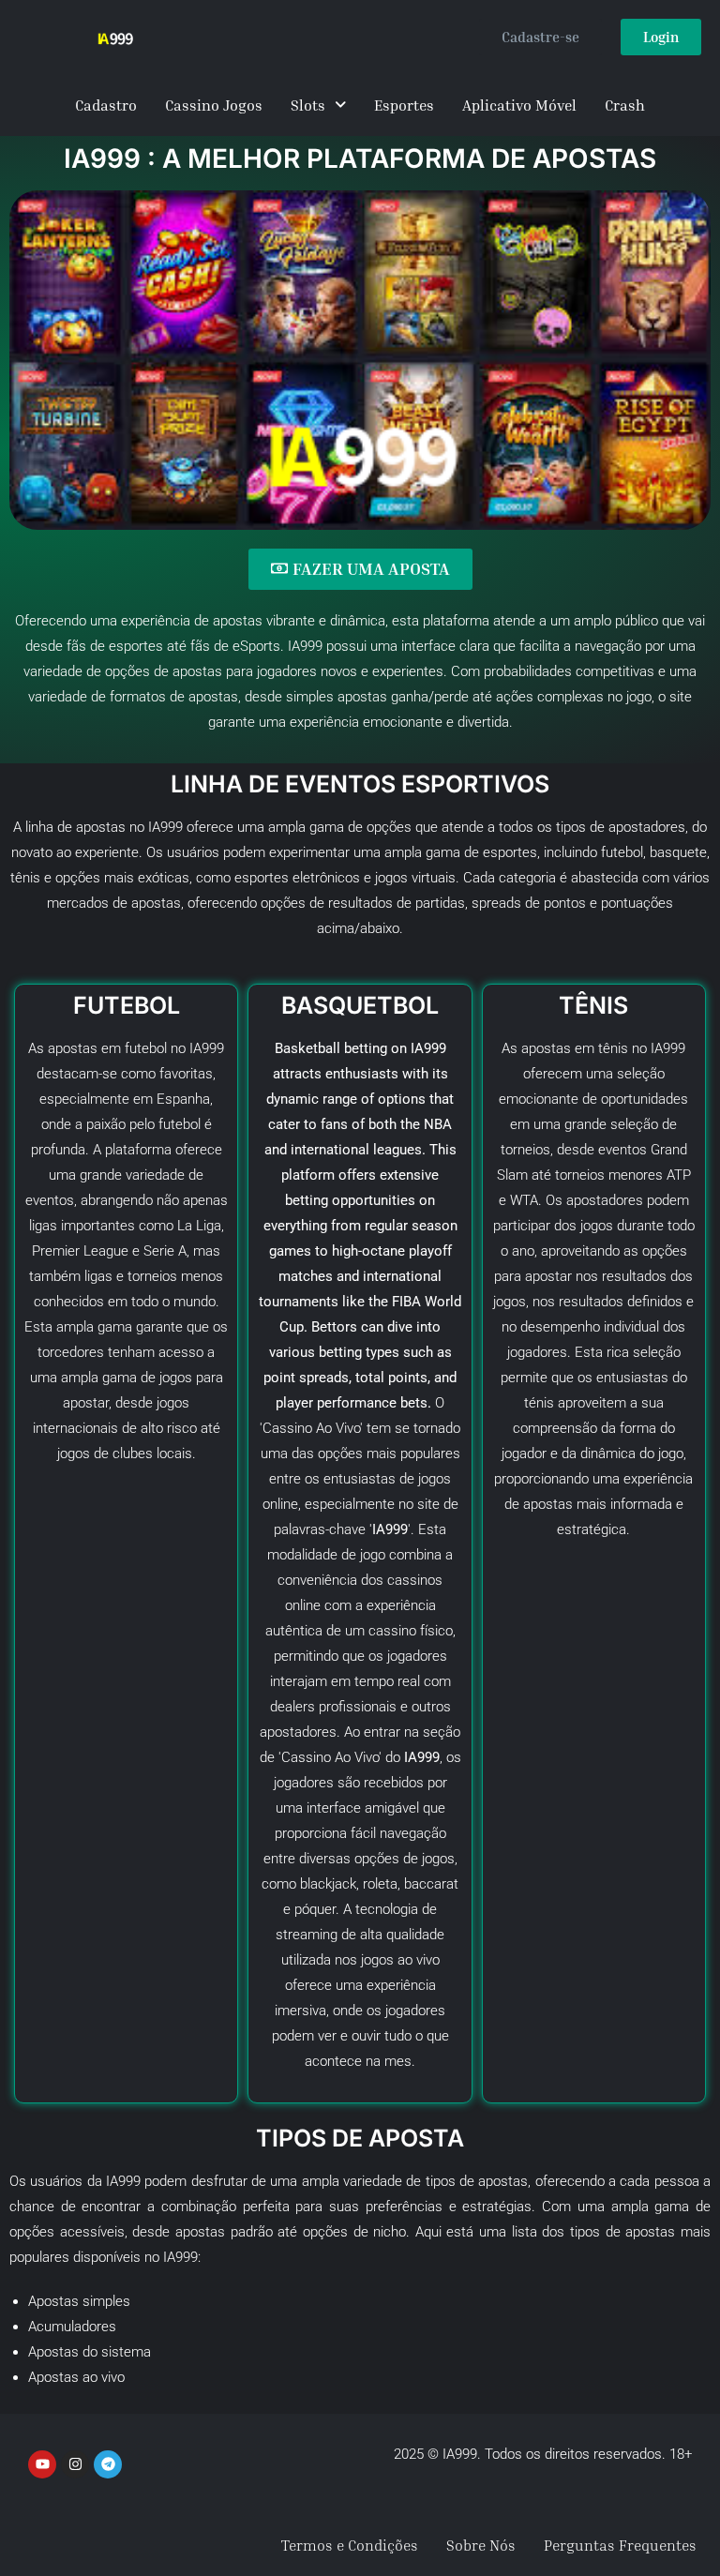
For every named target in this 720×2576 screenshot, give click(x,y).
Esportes (404, 105)
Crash (625, 105)
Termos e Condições (350, 2545)
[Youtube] (42, 2464)
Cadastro (106, 105)
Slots (308, 105)
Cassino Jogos (214, 105)
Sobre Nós (481, 2545)
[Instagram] (75, 2464)
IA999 (668, 1048)
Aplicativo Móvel (519, 105)
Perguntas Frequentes (620, 2545)
